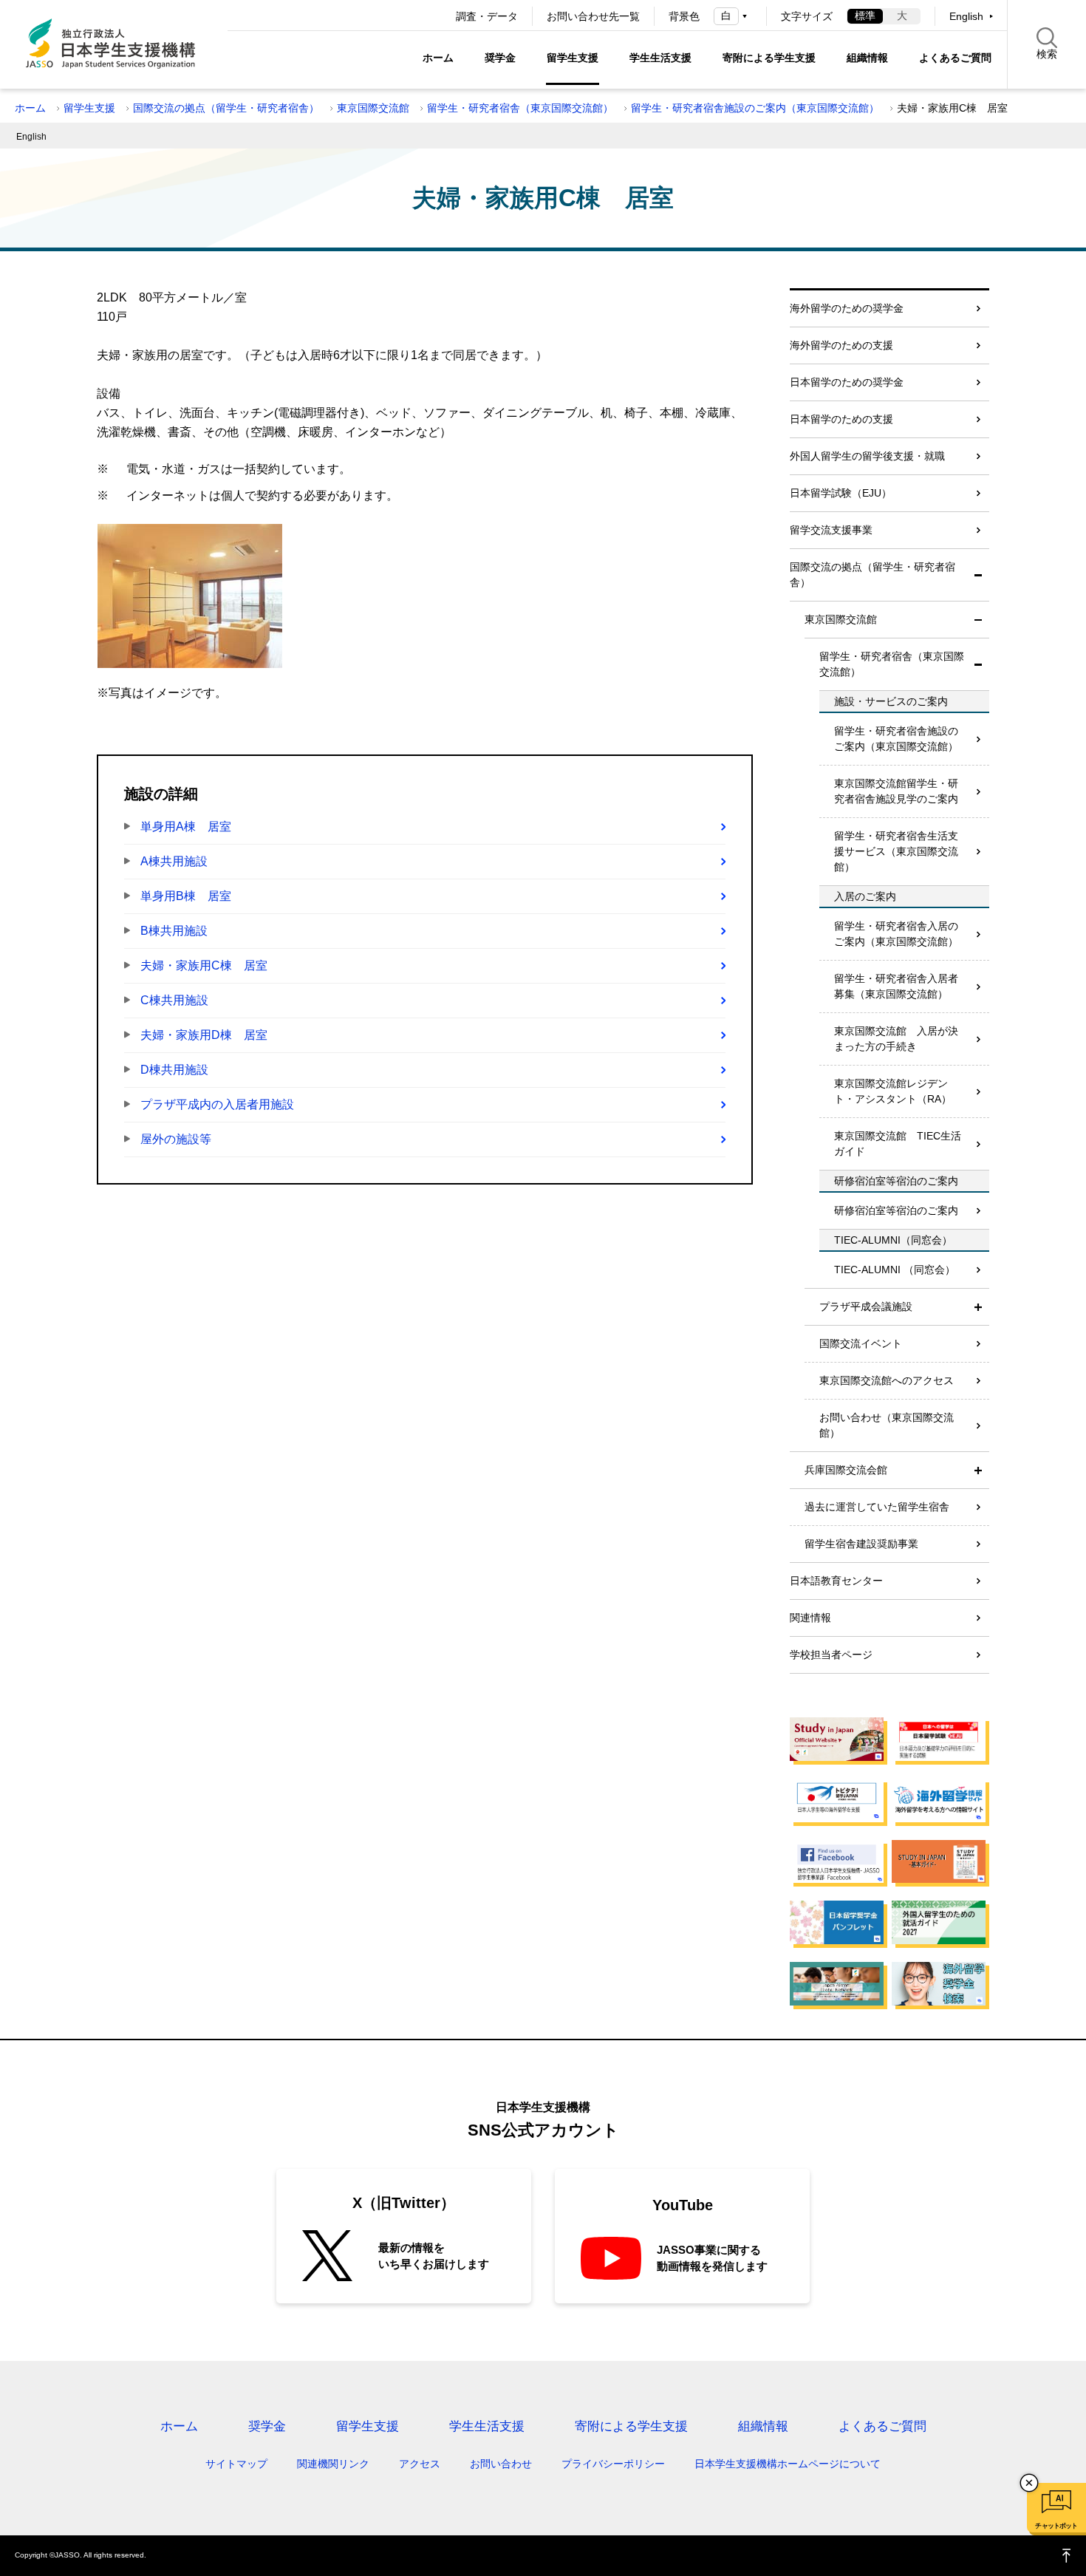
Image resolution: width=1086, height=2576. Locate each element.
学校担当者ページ (831, 1655)
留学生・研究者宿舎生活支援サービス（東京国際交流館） (896, 851)
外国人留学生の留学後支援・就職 (867, 456)
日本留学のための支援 (841, 419)
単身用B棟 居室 (186, 896)
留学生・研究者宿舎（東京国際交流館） (520, 108)
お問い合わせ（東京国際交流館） (887, 1425)
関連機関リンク (333, 2464)
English (966, 16)
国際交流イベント (861, 1343)
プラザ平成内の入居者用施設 (217, 1104)
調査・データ (487, 16)
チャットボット (1056, 2526)
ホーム (438, 58)
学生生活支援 (660, 58)
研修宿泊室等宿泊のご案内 (896, 1210)
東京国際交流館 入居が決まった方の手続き (896, 1039)
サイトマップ (236, 2464)
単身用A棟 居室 (186, 827)
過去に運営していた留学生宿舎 (877, 1507)
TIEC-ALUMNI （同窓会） (895, 1270)
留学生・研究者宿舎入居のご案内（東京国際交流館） (896, 934)
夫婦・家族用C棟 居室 (204, 965)
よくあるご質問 (955, 58)
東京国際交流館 (373, 108)
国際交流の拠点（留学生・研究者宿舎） (226, 108)
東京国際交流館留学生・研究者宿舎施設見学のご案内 (896, 791)
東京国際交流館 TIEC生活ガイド (898, 1144)
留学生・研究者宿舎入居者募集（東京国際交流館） (896, 986)
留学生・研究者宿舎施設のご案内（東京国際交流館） (755, 108)
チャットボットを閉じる (1029, 2483)
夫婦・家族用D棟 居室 (204, 1035)
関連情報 (810, 1618)
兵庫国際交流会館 (846, 1470)
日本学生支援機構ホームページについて (788, 2464)
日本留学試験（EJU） (841, 493)
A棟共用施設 (174, 861)
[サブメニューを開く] (978, 1307)
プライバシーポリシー (613, 2464)
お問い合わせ (501, 2464)
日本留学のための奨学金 (847, 382)
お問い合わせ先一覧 (593, 16)
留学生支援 (573, 58)
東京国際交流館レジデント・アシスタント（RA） (893, 1091)
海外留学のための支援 (841, 345)
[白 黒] (733, 16)
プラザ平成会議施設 (866, 1306)
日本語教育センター (836, 1581)
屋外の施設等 (176, 1139)
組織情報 (867, 58)
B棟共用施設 (174, 931)
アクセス (420, 2464)
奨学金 (500, 58)
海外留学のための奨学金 (847, 308)
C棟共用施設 (174, 1000)
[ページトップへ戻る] (1067, 2556)
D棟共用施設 (174, 1070)
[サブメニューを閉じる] (978, 575)
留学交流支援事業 (831, 530)
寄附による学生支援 (769, 58)
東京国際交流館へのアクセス (887, 1380)
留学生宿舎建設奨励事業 (861, 1544)
